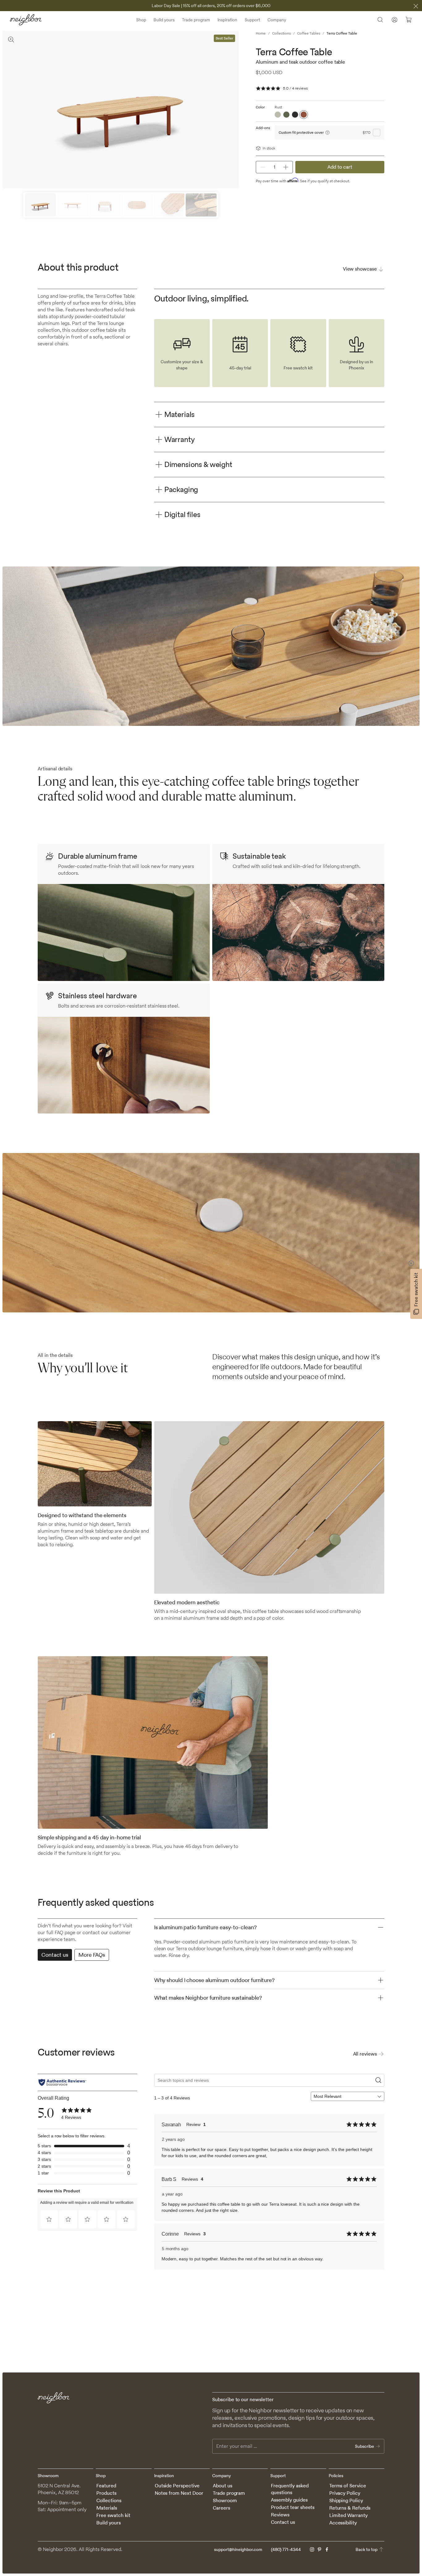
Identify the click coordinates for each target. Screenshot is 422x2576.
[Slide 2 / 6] (73, 205)
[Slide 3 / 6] (105, 205)
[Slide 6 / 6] (201, 205)
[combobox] (345, 2096)
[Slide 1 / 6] (40, 205)
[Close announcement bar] (416, 6)
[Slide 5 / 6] (169, 205)
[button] (49, 2219)
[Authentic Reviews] (62, 2082)
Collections (281, 33)
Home (261, 33)
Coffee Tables (309, 33)
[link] (77, 2114)
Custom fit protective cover (301, 132)
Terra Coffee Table (342, 33)
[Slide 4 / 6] (137, 205)
